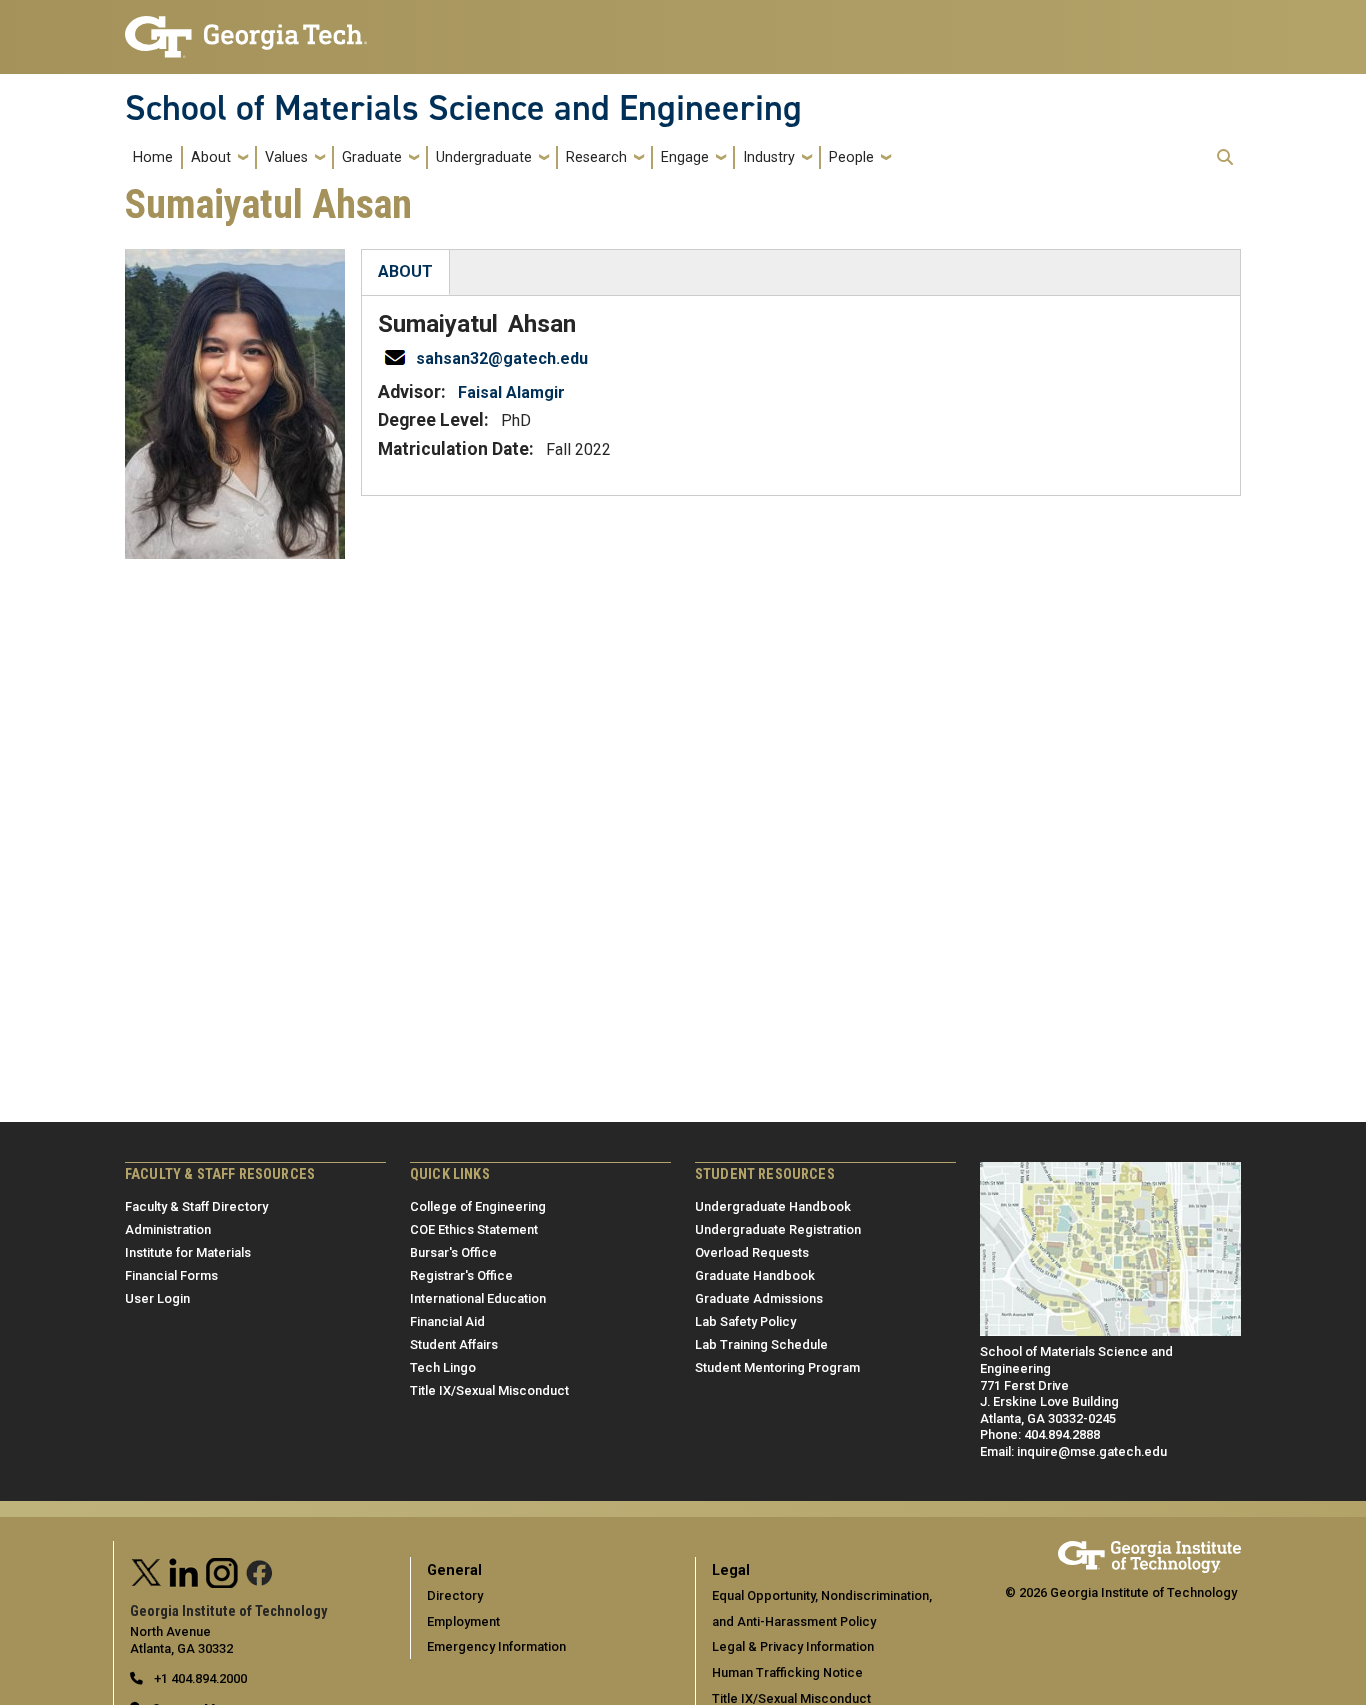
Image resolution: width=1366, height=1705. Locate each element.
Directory (455, 1595)
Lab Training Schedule (761, 1344)
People (851, 157)
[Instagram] (222, 1570)
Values (286, 157)
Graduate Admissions (759, 1298)
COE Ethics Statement (474, 1229)
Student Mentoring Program (777, 1367)
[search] (1225, 157)
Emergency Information (496, 1646)
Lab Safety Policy (745, 1321)
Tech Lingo (443, 1367)
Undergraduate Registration (778, 1229)
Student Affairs (454, 1344)
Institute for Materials (188, 1252)
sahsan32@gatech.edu (502, 358)
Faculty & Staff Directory (196, 1206)
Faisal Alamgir (511, 392)
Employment (463, 1621)
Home (153, 157)
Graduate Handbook (755, 1275)
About (211, 157)
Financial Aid (447, 1321)
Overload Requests (752, 1252)
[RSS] (260, 1570)
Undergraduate (484, 157)
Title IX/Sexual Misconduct (489, 1390)
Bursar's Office (453, 1252)
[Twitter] (147, 1570)
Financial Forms (171, 1275)
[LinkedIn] (184, 1570)
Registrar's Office (461, 1275)
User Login (157, 1298)
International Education (478, 1298)
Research (596, 157)
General (454, 1570)
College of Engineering (478, 1206)
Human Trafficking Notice (787, 1672)
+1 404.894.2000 (199, 1678)
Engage (685, 157)
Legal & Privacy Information (793, 1646)
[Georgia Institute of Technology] (246, 28)
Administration (168, 1229)
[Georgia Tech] (1149, 1549)
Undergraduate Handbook (773, 1206)
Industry (769, 157)
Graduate (372, 157)
